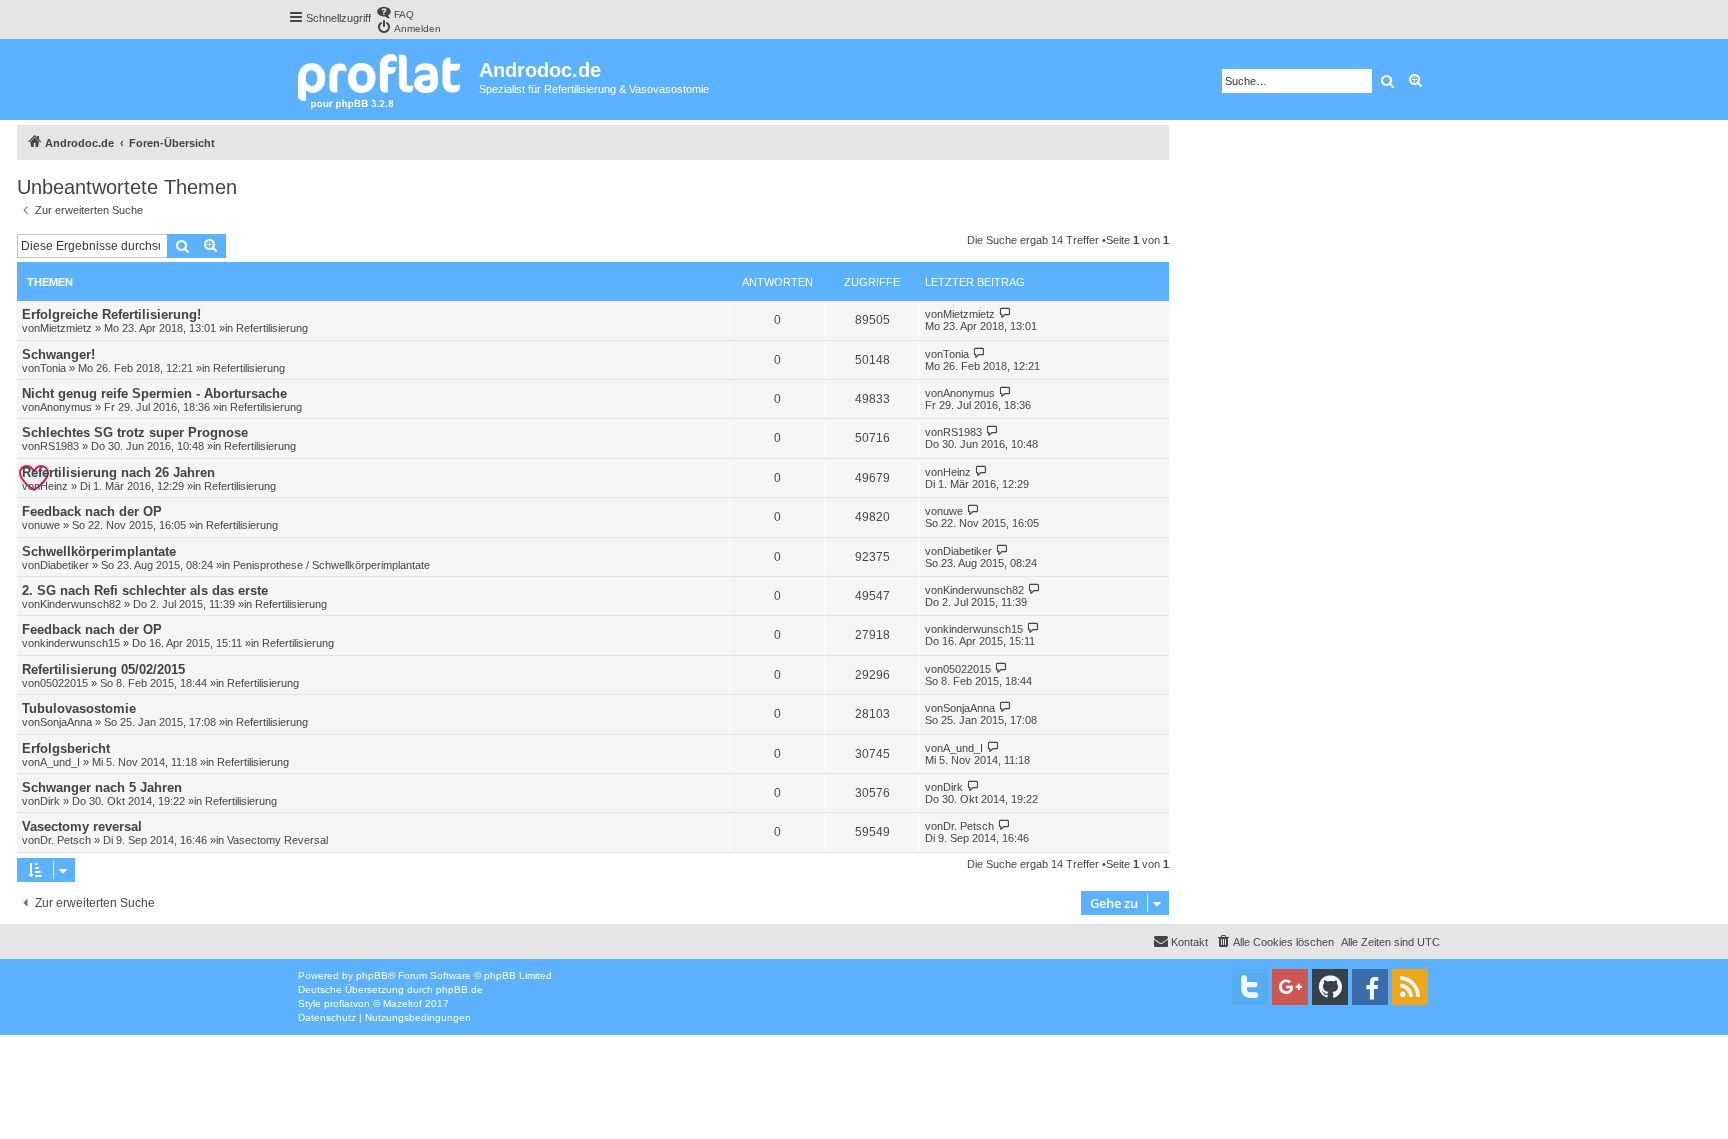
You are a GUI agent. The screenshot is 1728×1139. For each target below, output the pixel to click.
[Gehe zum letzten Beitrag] (1005, 313)
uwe (50, 525)
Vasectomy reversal (82, 826)
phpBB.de (459, 989)
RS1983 (59, 446)
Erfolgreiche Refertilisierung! (111, 314)
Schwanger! (58, 354)
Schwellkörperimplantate (99, 551)
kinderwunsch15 (80, 643)
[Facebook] (1370, 987)
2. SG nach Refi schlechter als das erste (145, 590)
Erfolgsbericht (66, 748)
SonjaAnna (66, 722)
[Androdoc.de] (383, 79)
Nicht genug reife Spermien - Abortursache (154, 393)
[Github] (1330, 987)
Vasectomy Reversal (277, 840)
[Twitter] (1250, 987)
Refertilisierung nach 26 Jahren (118, 472)
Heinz (54, 486)
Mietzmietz (66, 328)
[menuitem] (395, 12)
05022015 (64, 683)
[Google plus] (1290, 987)
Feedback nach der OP (92, 511)
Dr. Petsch (65, 840)
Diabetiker (64, 565)
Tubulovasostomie (79, 708)
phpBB (372, 975)
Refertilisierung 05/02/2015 (103, 669)
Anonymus (66, 407)
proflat (338, 1003)
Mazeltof (402, 1003)
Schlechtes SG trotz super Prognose (135, 432)
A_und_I (60, 762)
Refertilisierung (272, 328)
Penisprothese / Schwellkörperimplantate (331, 565)
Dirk (50, 801)
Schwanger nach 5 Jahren (102, 787)
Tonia (53, 368)
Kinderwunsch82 (80, 604)
